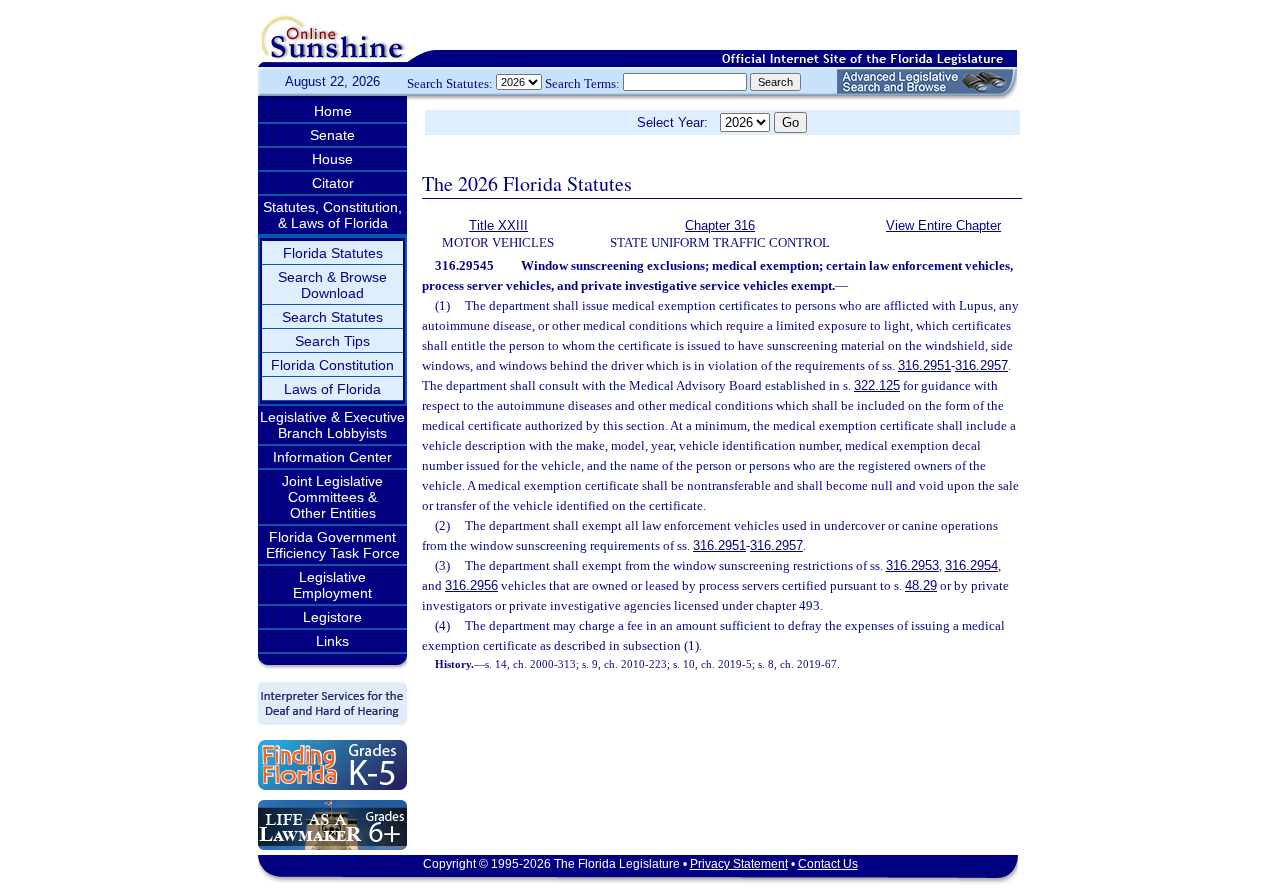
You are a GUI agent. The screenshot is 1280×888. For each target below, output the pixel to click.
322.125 (877, 385)
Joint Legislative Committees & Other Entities (332, 497)
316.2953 (912, 565)
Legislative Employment (332, 585)
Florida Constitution (332, 365)
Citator (333, 183)
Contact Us (828, 864)
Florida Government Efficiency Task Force (333, 545)
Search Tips (332, 341)
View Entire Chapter (943, 225)
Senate (332, 135)
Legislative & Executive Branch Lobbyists (332, 425)
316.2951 (924, 365)
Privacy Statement (739, 864)
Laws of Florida (332, 389)
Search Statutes (332, 317)
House (332, 159)
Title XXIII (498, 225)
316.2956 (471, 585)
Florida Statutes (333, 253)
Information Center (332, 457)
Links (332, 641)
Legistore (332, 617)
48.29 (921, 585)
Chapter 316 (720, 225)
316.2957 (981, 365)
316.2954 (971, 565)
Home (333, 111)
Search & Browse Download (332, 285)
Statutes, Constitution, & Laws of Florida (332, 215)
